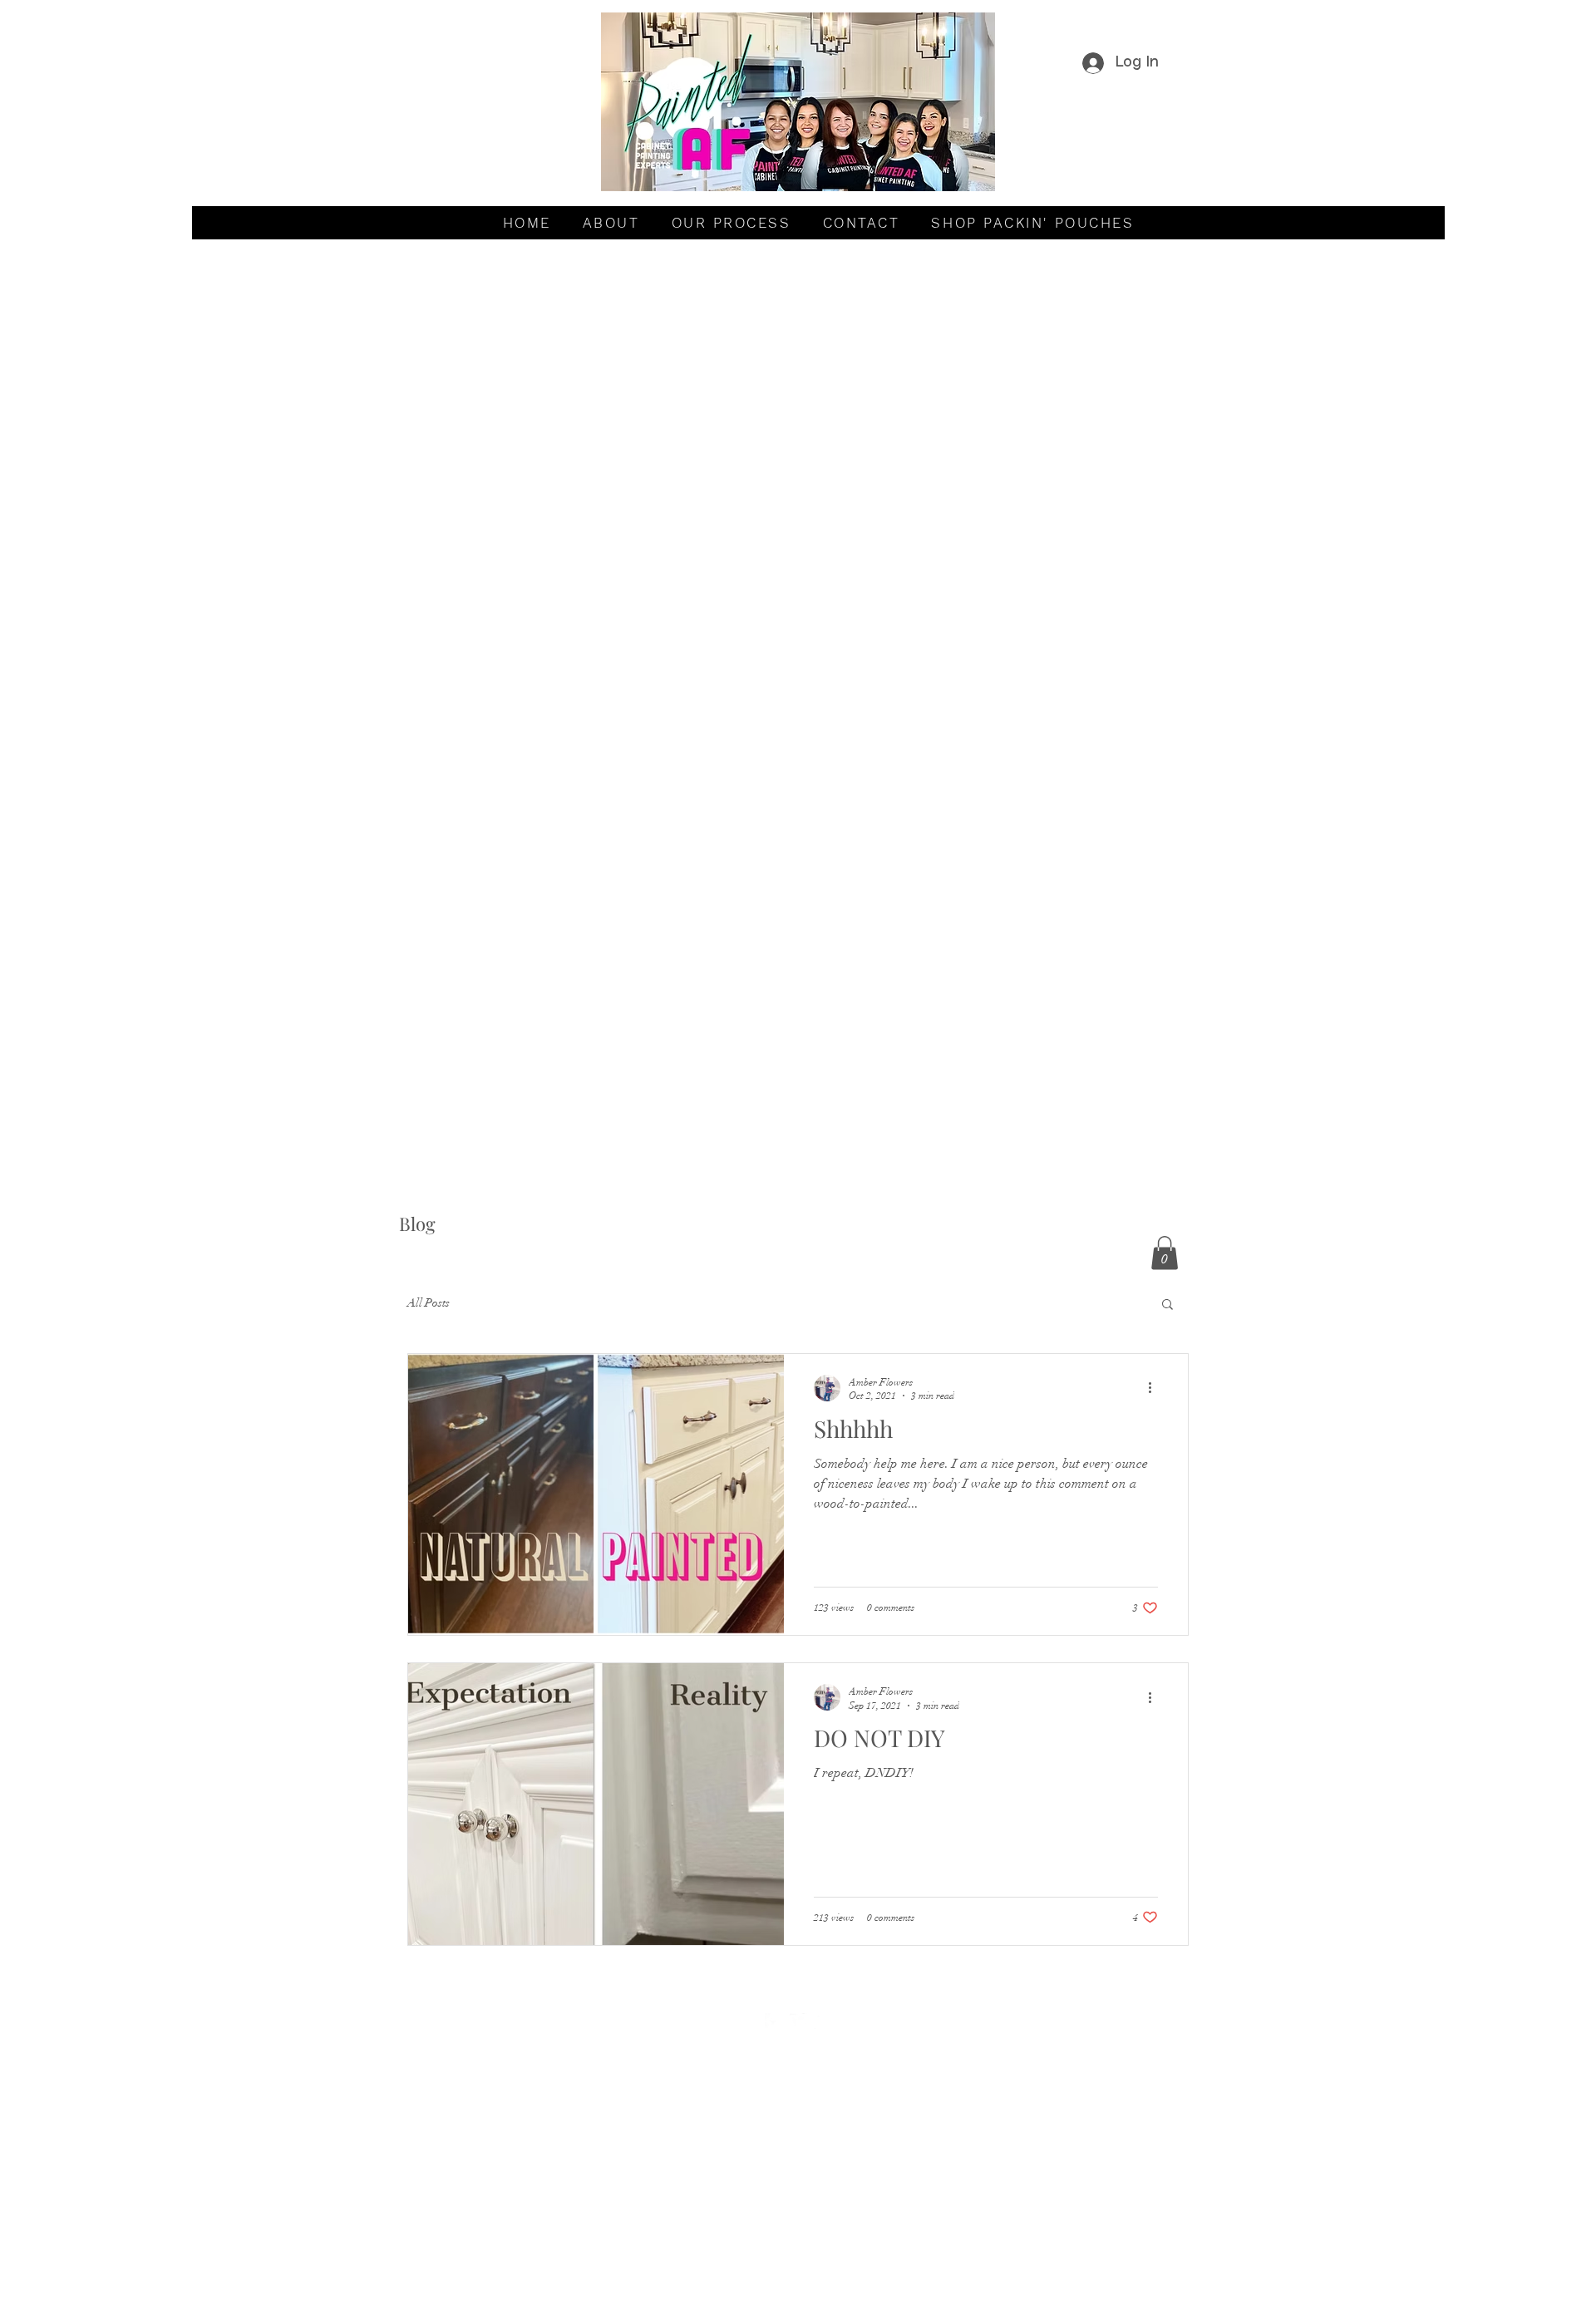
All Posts (429, 1303)
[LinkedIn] (823, 2021)
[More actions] (1155, 1388)
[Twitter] (798, 2021)
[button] (1165, 1253)
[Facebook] (773, 2021)
